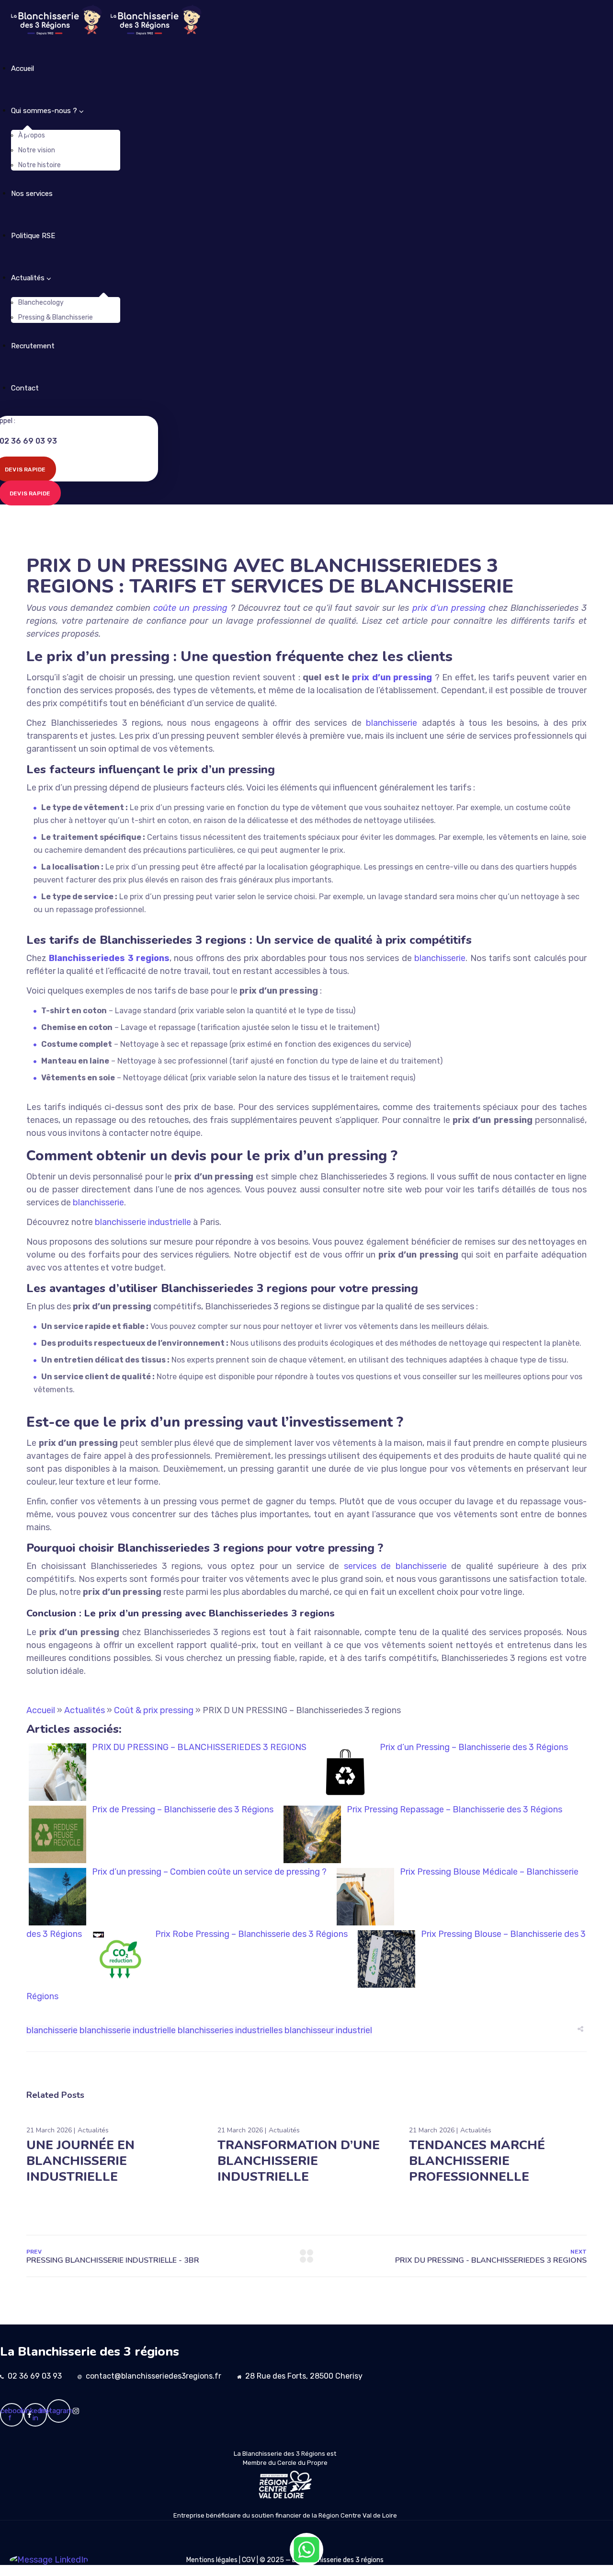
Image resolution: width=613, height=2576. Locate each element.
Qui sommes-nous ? (44, 111)
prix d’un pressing (449, 608)
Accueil (23, 69)
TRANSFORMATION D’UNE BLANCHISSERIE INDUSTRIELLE (299, 2161)
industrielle (170, 1222)
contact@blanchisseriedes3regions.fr (153, 2376)
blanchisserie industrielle (128, 2030)
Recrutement (33, 346)
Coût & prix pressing (154, 1710)
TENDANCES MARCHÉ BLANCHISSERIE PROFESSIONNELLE (477, 2161)
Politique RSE (33, 236)
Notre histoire (40, 165)
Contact (25, 388)
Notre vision (37, 150)
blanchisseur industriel (328, 2030)
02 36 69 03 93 (35, 2376)
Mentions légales (212, 2560)
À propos (32, 135)
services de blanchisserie (395, 1566)
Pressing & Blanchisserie (56, 317)
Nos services (32, 194)
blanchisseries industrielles (230, 2030)
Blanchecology (41, 303)
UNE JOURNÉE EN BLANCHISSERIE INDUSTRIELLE (80, 2161)
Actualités (28, 278)
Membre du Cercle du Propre (285, 2463)
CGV (249, 2560)
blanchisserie (392, 723)
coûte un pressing (190, 608)
